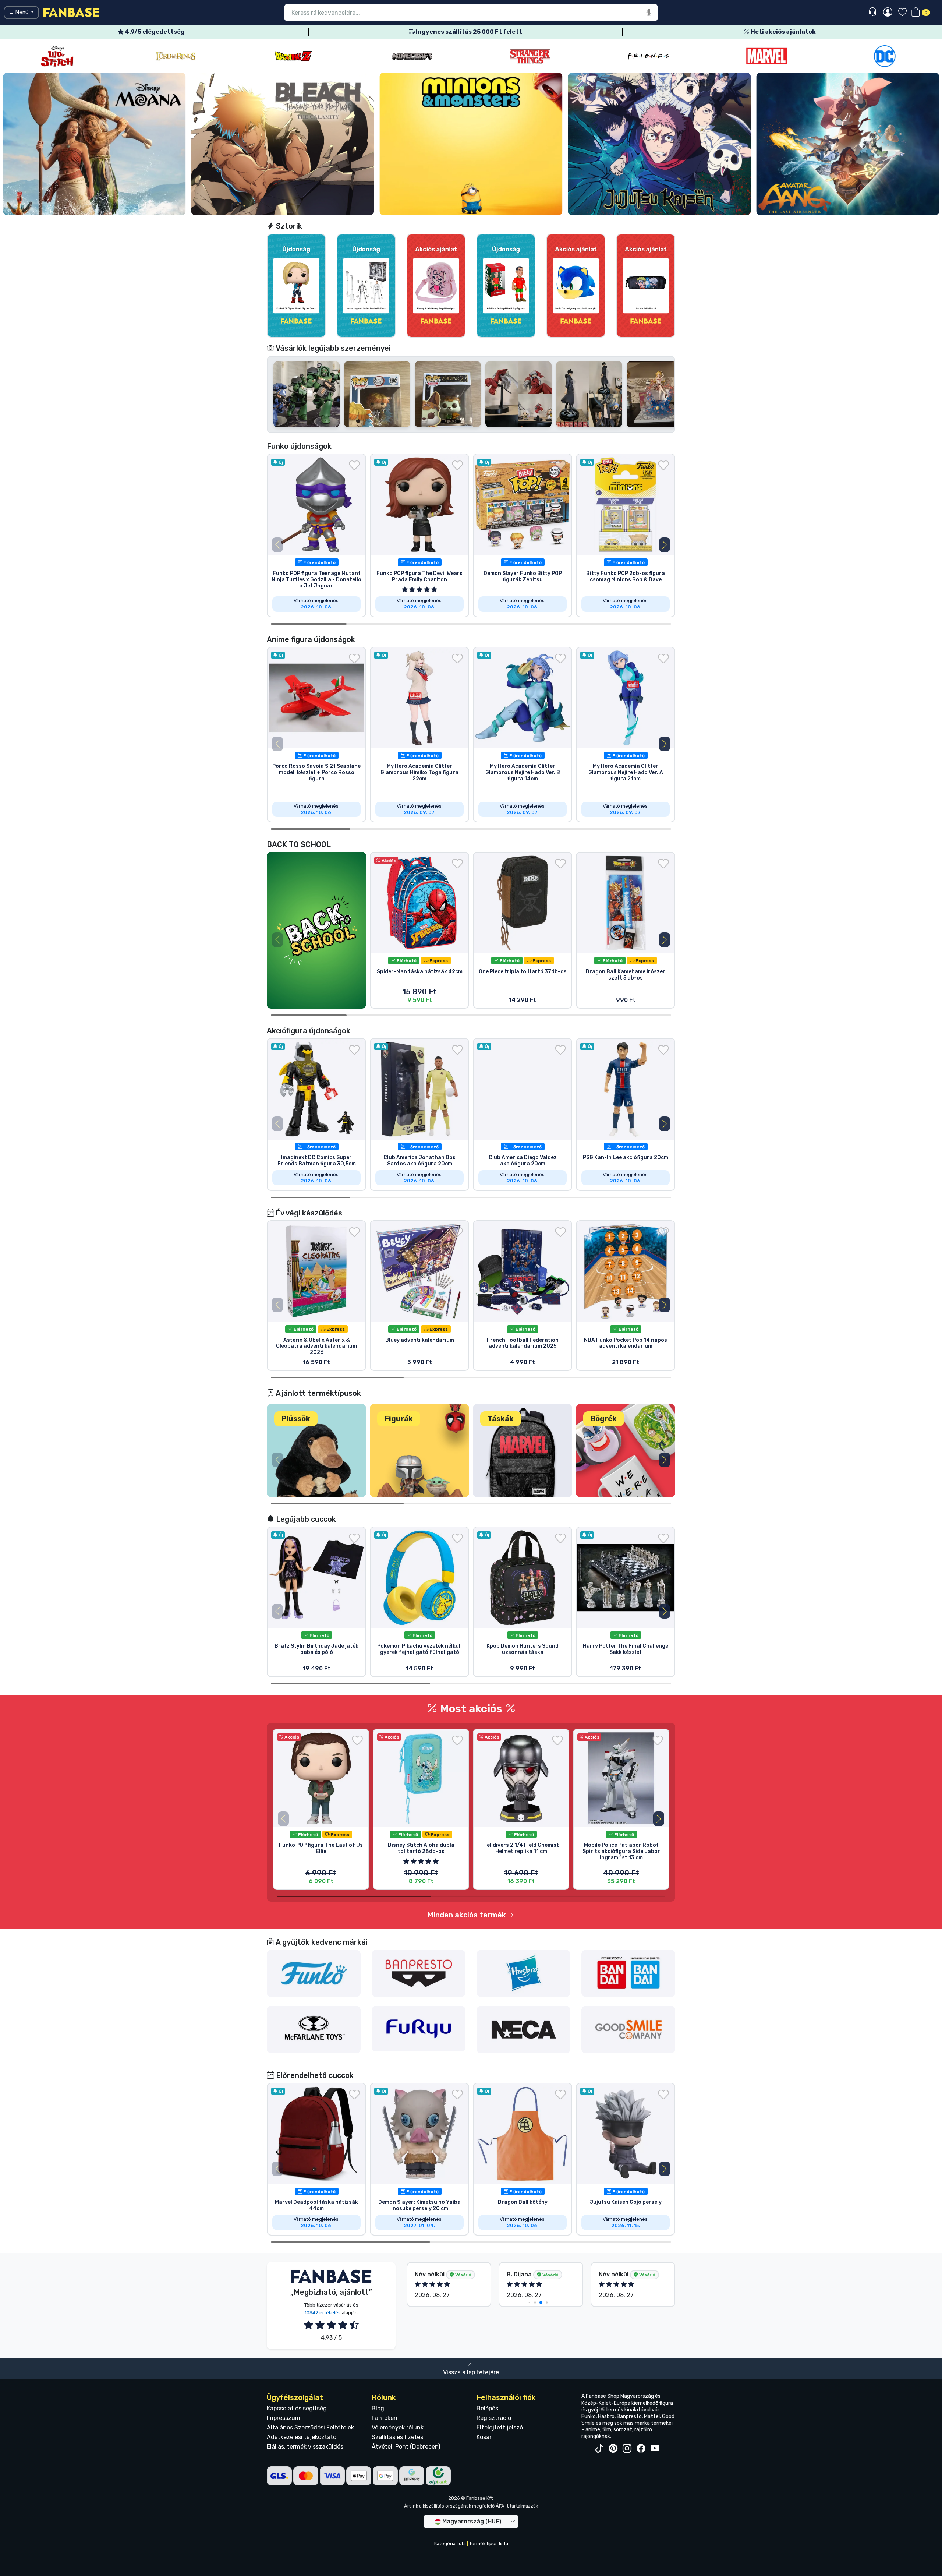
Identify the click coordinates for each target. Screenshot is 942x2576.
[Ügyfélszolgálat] (873, 12)
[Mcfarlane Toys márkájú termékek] (314, 2029)
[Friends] (412, 56)
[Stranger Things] (294, 56)
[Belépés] (888, 13)
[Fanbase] (71, 12)
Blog (378, 2408)
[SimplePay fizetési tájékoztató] (412, 2475)
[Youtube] (655, 2449)
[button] (665, 545)
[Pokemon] (766, 56)
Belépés (487, 2408)
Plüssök (296, 1419)
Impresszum (284, 2418)
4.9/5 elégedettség (154, 32)
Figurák (399, 1419)
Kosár (484, 2437)
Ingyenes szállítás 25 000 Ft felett (468, 32)
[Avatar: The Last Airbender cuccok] (471, 144)
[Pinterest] (613, 2449)
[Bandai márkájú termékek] (628, 1973)
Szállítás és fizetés (397, 2437)
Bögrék (604, 1419)
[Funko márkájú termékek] (314, 1973)
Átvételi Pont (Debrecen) (406, 2447)
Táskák (501, 1419)
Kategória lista (450, 2543)
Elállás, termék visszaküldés (305, 2447)
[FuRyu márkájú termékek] (419, 2028)
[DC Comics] (648, 56)
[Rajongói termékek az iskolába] (316, 930)
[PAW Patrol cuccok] (848, 144)
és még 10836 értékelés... (618, 2277)
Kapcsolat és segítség (297, 2408)
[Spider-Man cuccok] (659, 144)
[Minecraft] (176, 56)
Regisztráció (494, 2418)
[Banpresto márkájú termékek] (419, 1973)
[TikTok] (599, 2449)
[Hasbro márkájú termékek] (524, 1973)
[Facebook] (641, 2449)
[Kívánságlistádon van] (354, 465)
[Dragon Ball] (57, 56)
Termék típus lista (489, 2543)
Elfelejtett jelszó (500, 2427)
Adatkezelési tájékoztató (302, 2437)
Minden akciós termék (468, 1915)
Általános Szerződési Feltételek (310, 2427)
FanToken (385, 2418)
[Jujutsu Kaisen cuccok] (283, 144)
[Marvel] (530, 56)
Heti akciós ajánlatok (783, 32)
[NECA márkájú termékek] (524, 2029)
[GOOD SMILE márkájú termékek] (628, 2029)
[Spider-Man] (885, 56)
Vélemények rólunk (398, 2427)
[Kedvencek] (902, 13)
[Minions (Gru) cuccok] (94, 144)
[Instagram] (627, 2449)
